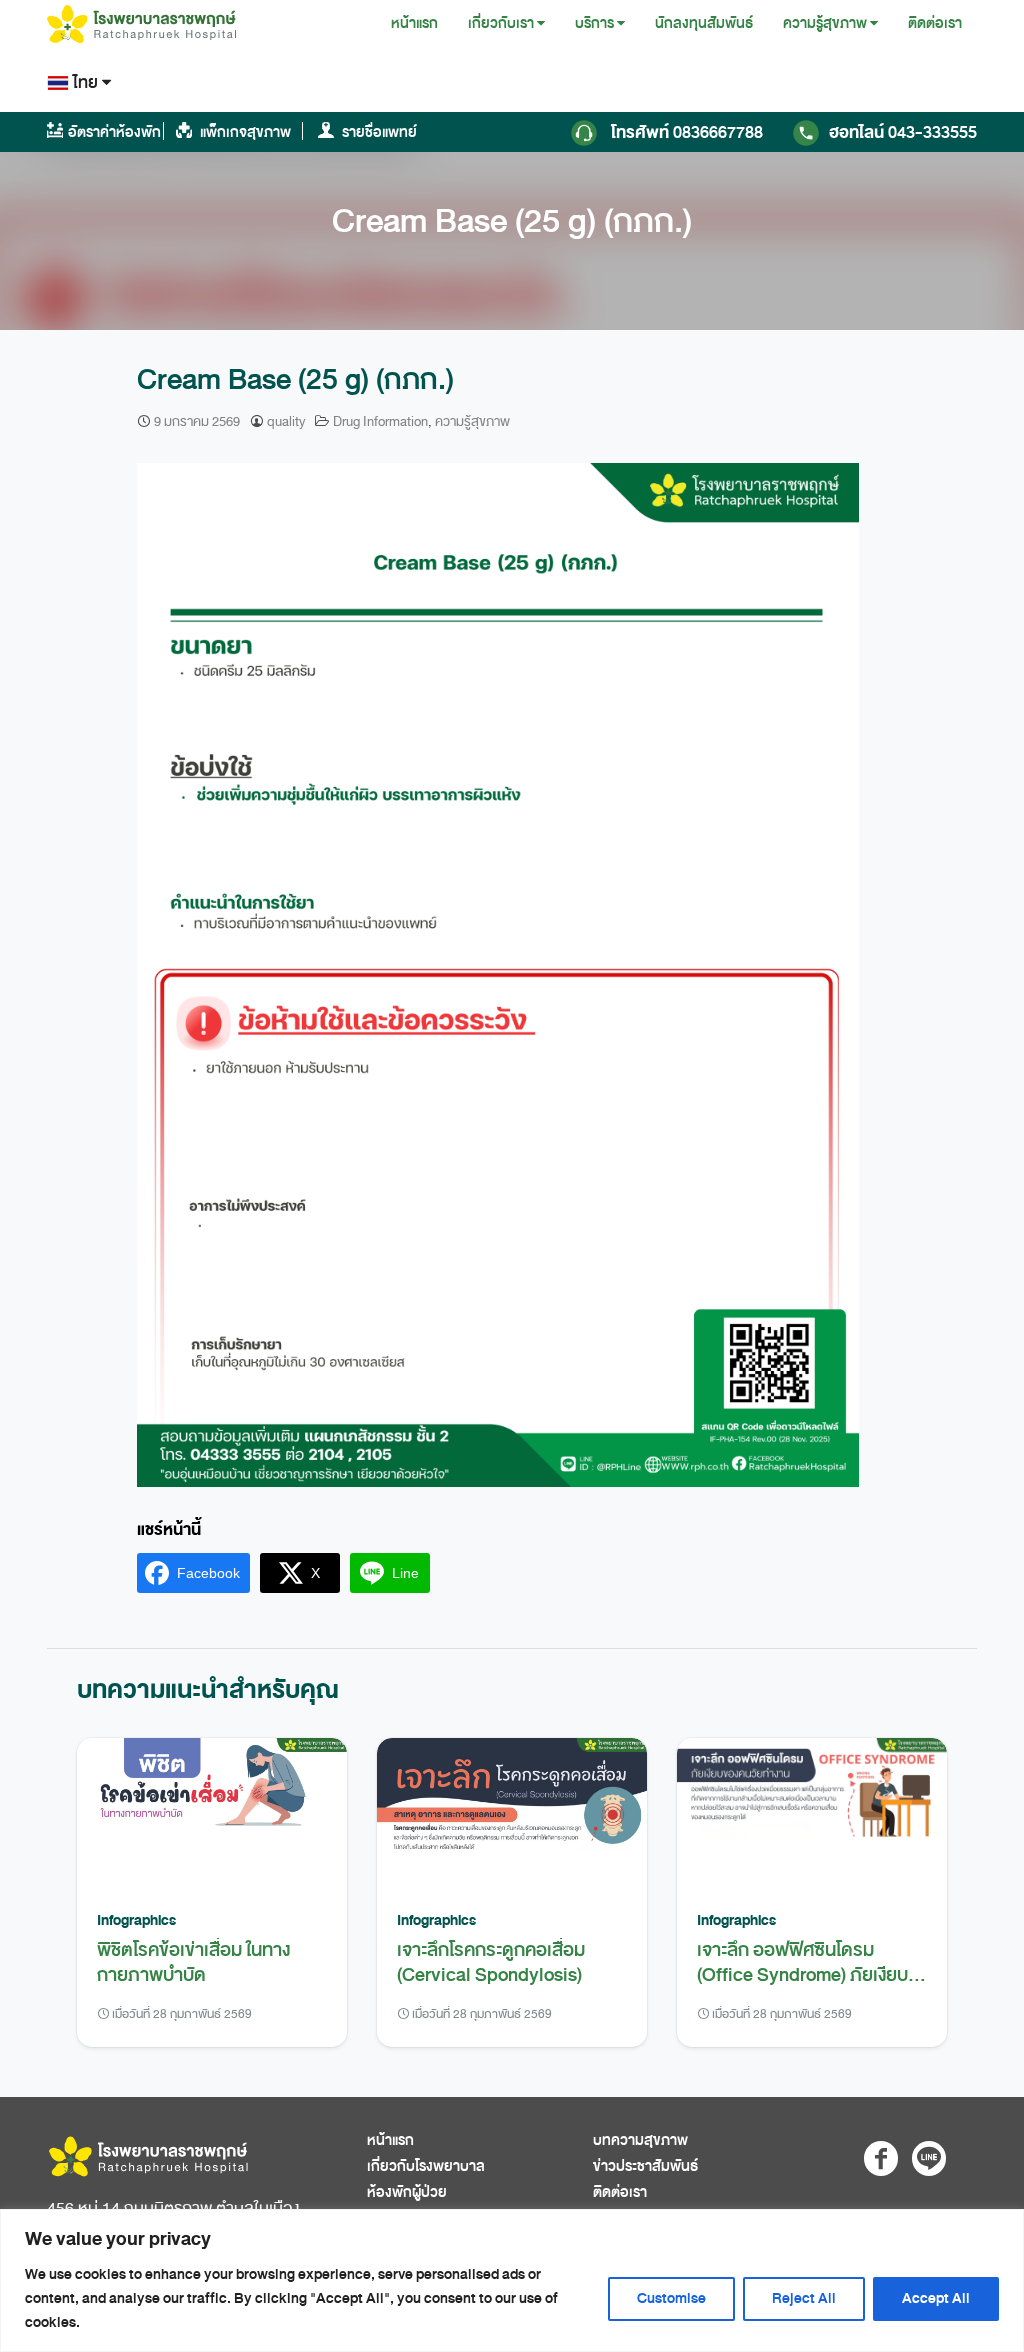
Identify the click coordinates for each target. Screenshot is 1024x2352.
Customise (671, 2298)
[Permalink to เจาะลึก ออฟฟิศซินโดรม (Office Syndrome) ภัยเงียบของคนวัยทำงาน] (812, 1813)
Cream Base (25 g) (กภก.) (512, 221)
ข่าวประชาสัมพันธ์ (645, 2166)
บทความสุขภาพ (640, 2140)
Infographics (136, 1920)
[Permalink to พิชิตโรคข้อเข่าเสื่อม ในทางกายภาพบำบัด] (212, 1813)
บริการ (594, 23)
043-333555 (903, 132)
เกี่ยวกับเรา (501, 23)
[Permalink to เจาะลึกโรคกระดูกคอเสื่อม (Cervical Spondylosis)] (512, 1813)
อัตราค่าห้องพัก (114, 132)
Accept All (936, 2298)
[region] (512, 2280)
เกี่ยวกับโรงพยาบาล (426, 2166)
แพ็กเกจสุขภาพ (244, 132)
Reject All (804, 2298)
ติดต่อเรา (935, 23)
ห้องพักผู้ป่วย (407, 2192)
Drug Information (380, 421)
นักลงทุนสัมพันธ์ (704, 23)
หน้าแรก (414, 23)
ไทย (85, 82)
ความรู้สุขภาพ (825, 23)
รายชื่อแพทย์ (378, 132)
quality (286, 421)
